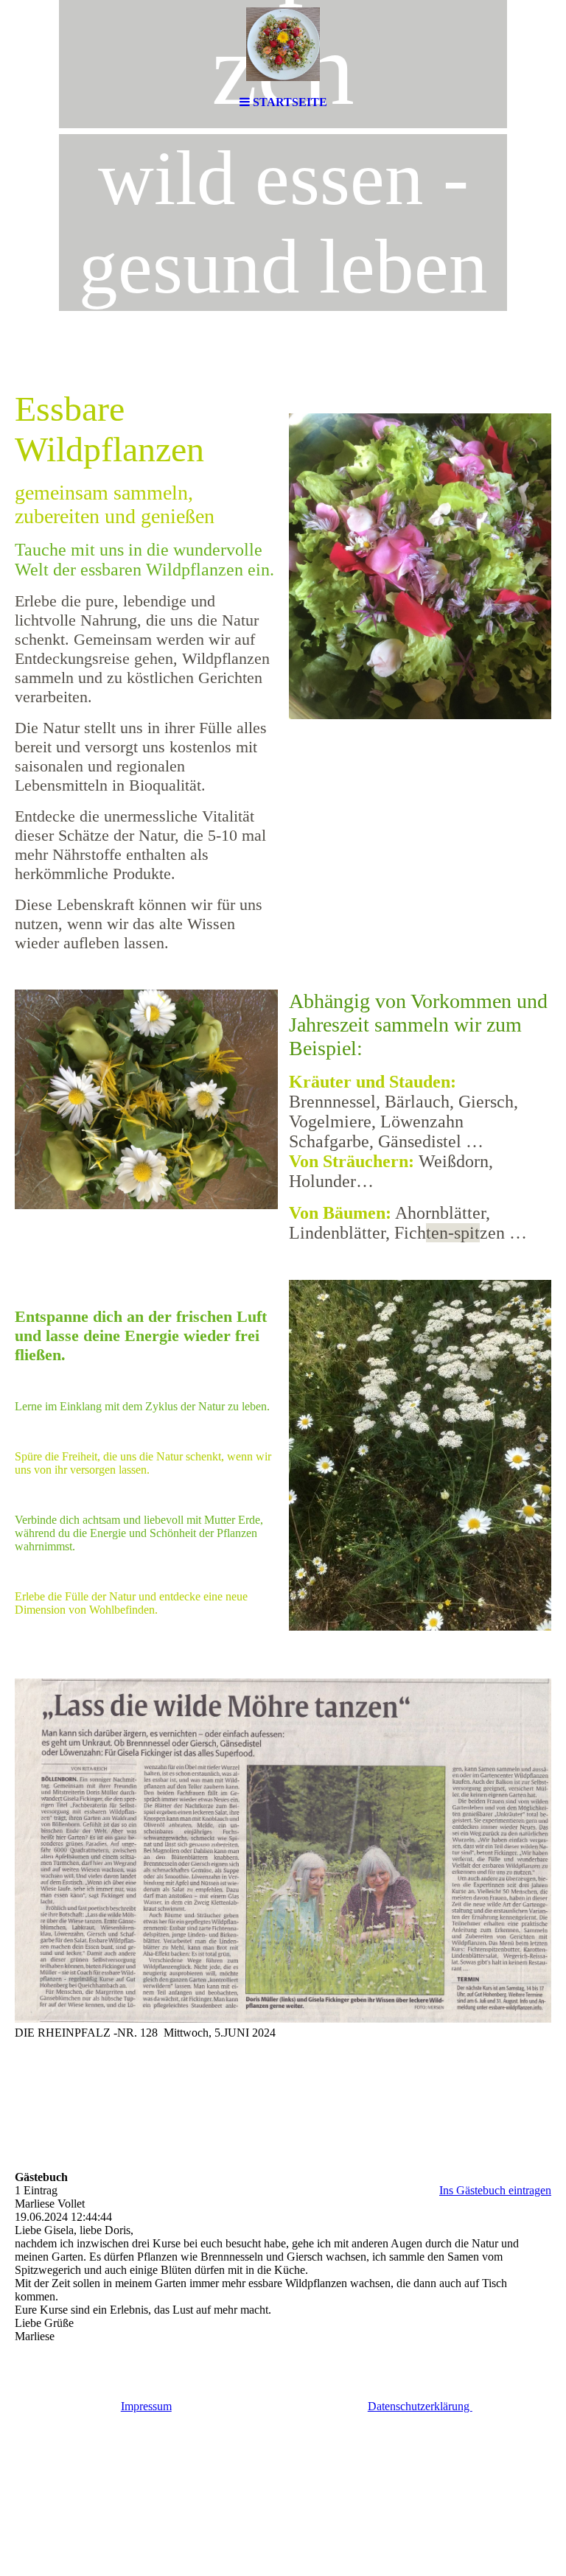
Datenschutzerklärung (420, 2406)
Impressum (146, 2406)
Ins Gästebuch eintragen (495, 2190)
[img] (283, 44)
